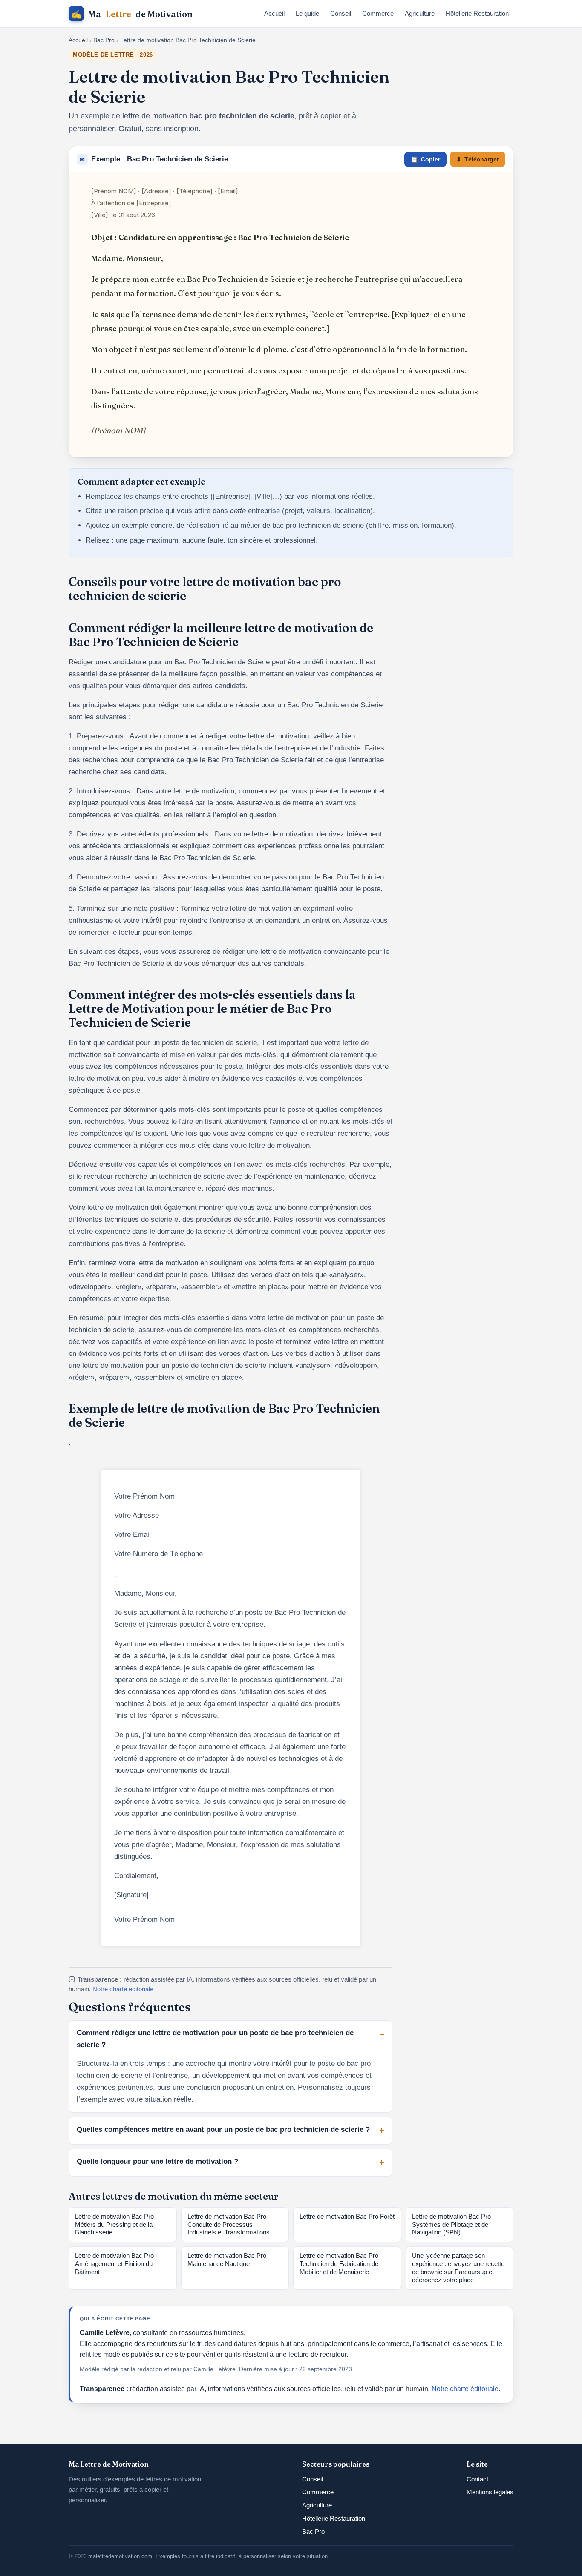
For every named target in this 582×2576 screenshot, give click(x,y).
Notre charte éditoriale (123, 1989)
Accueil (274, 13)
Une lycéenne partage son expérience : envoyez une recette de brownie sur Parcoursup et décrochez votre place (458, 2268)
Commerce (378, 13)
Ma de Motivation (132, 14)
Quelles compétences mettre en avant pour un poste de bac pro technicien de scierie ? (223, 2129)
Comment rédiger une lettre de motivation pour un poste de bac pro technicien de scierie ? (215, 2039)
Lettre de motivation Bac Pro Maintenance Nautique (227, 2260)
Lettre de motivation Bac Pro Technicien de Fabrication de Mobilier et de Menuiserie (339, 2264)
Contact (477, 2479)
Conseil (341, 13)
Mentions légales (490, 2492)
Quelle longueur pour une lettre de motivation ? (157, 2161)
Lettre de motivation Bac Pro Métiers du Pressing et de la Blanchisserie (114, 2225)
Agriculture (420, 13)
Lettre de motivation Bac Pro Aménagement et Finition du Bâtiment (114, 2264)
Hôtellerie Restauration (477, 13)
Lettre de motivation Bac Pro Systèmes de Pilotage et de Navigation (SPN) (451, 2225)
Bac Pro (104, 40)
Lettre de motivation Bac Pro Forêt (347, 2217)
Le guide (307, 13)
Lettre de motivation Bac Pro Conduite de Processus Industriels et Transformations (229, 2225)
